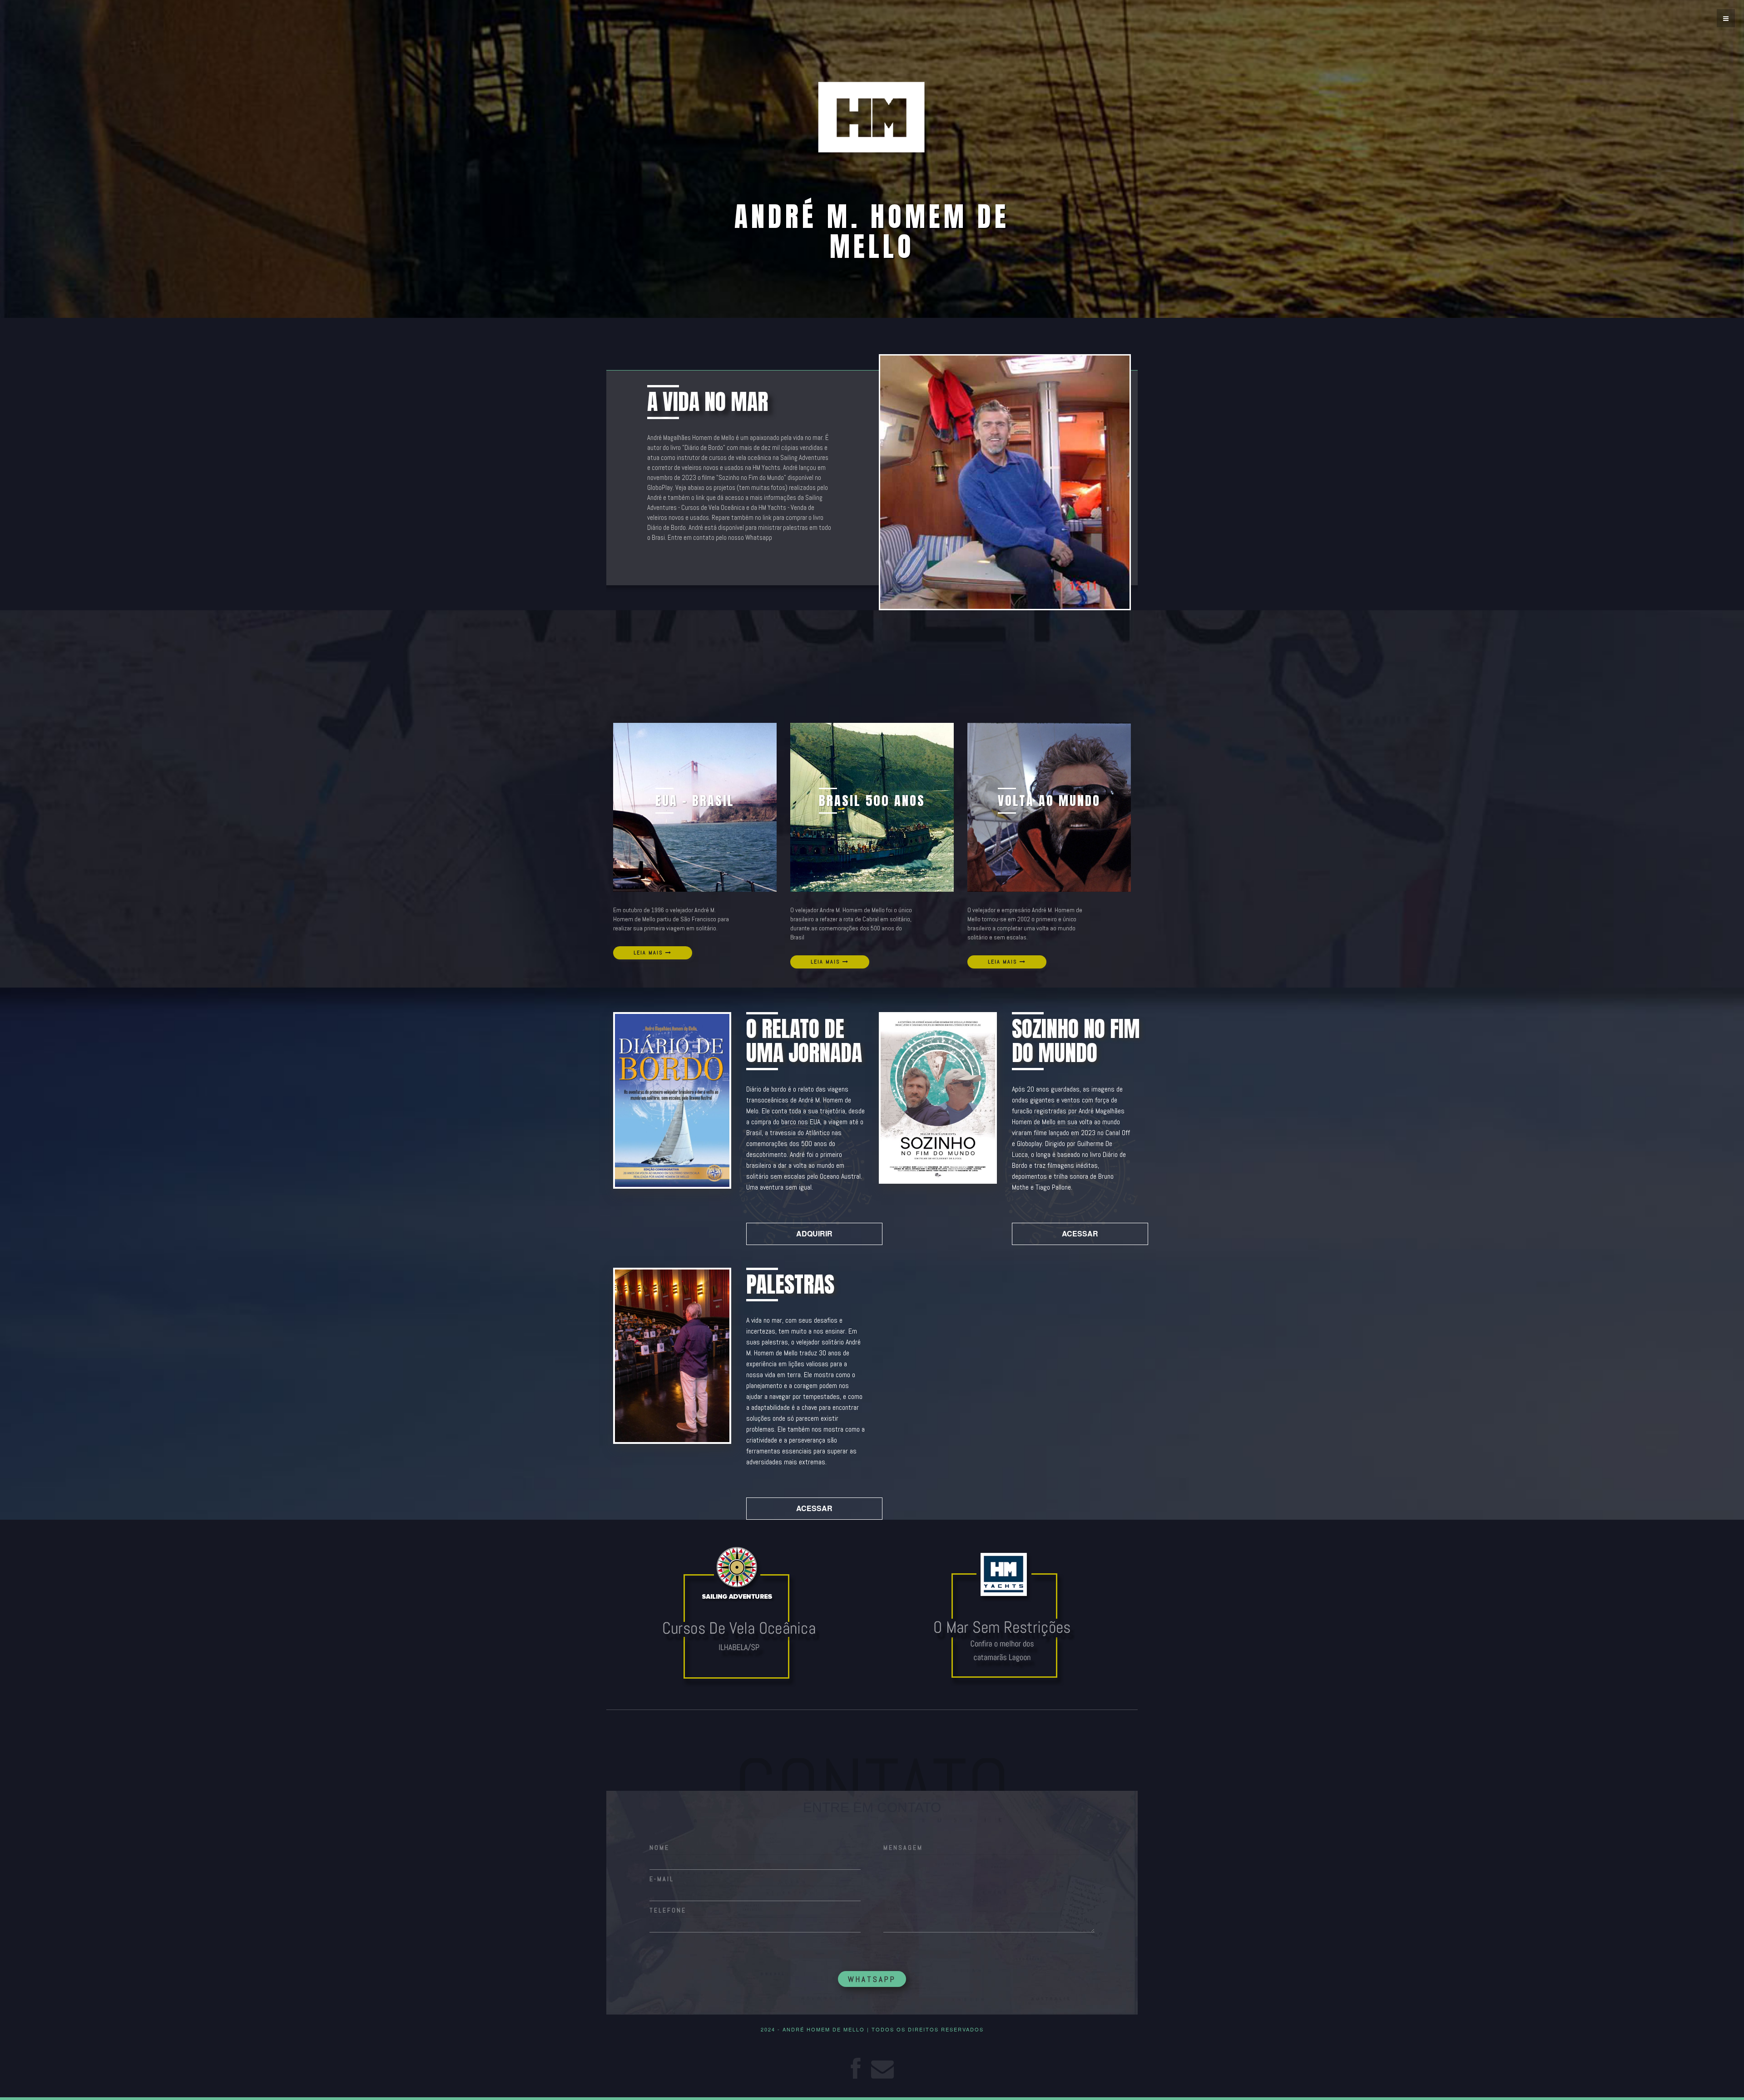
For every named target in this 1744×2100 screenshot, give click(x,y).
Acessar (1080, 1233)
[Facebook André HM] (855, 2067)
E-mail (662, 1879)
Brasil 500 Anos (872, 800)
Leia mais (649, 953)
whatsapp (872, 1979)
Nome (659, 1848)
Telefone (668, 1910)
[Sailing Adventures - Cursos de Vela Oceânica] (739, 1613)
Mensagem (903, 1848)
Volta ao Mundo (1049, 800)
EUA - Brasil (695, 800)
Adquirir (814, 1233)
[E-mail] (882, 2067)
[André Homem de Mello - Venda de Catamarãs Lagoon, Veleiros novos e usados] (1005, 1618)
